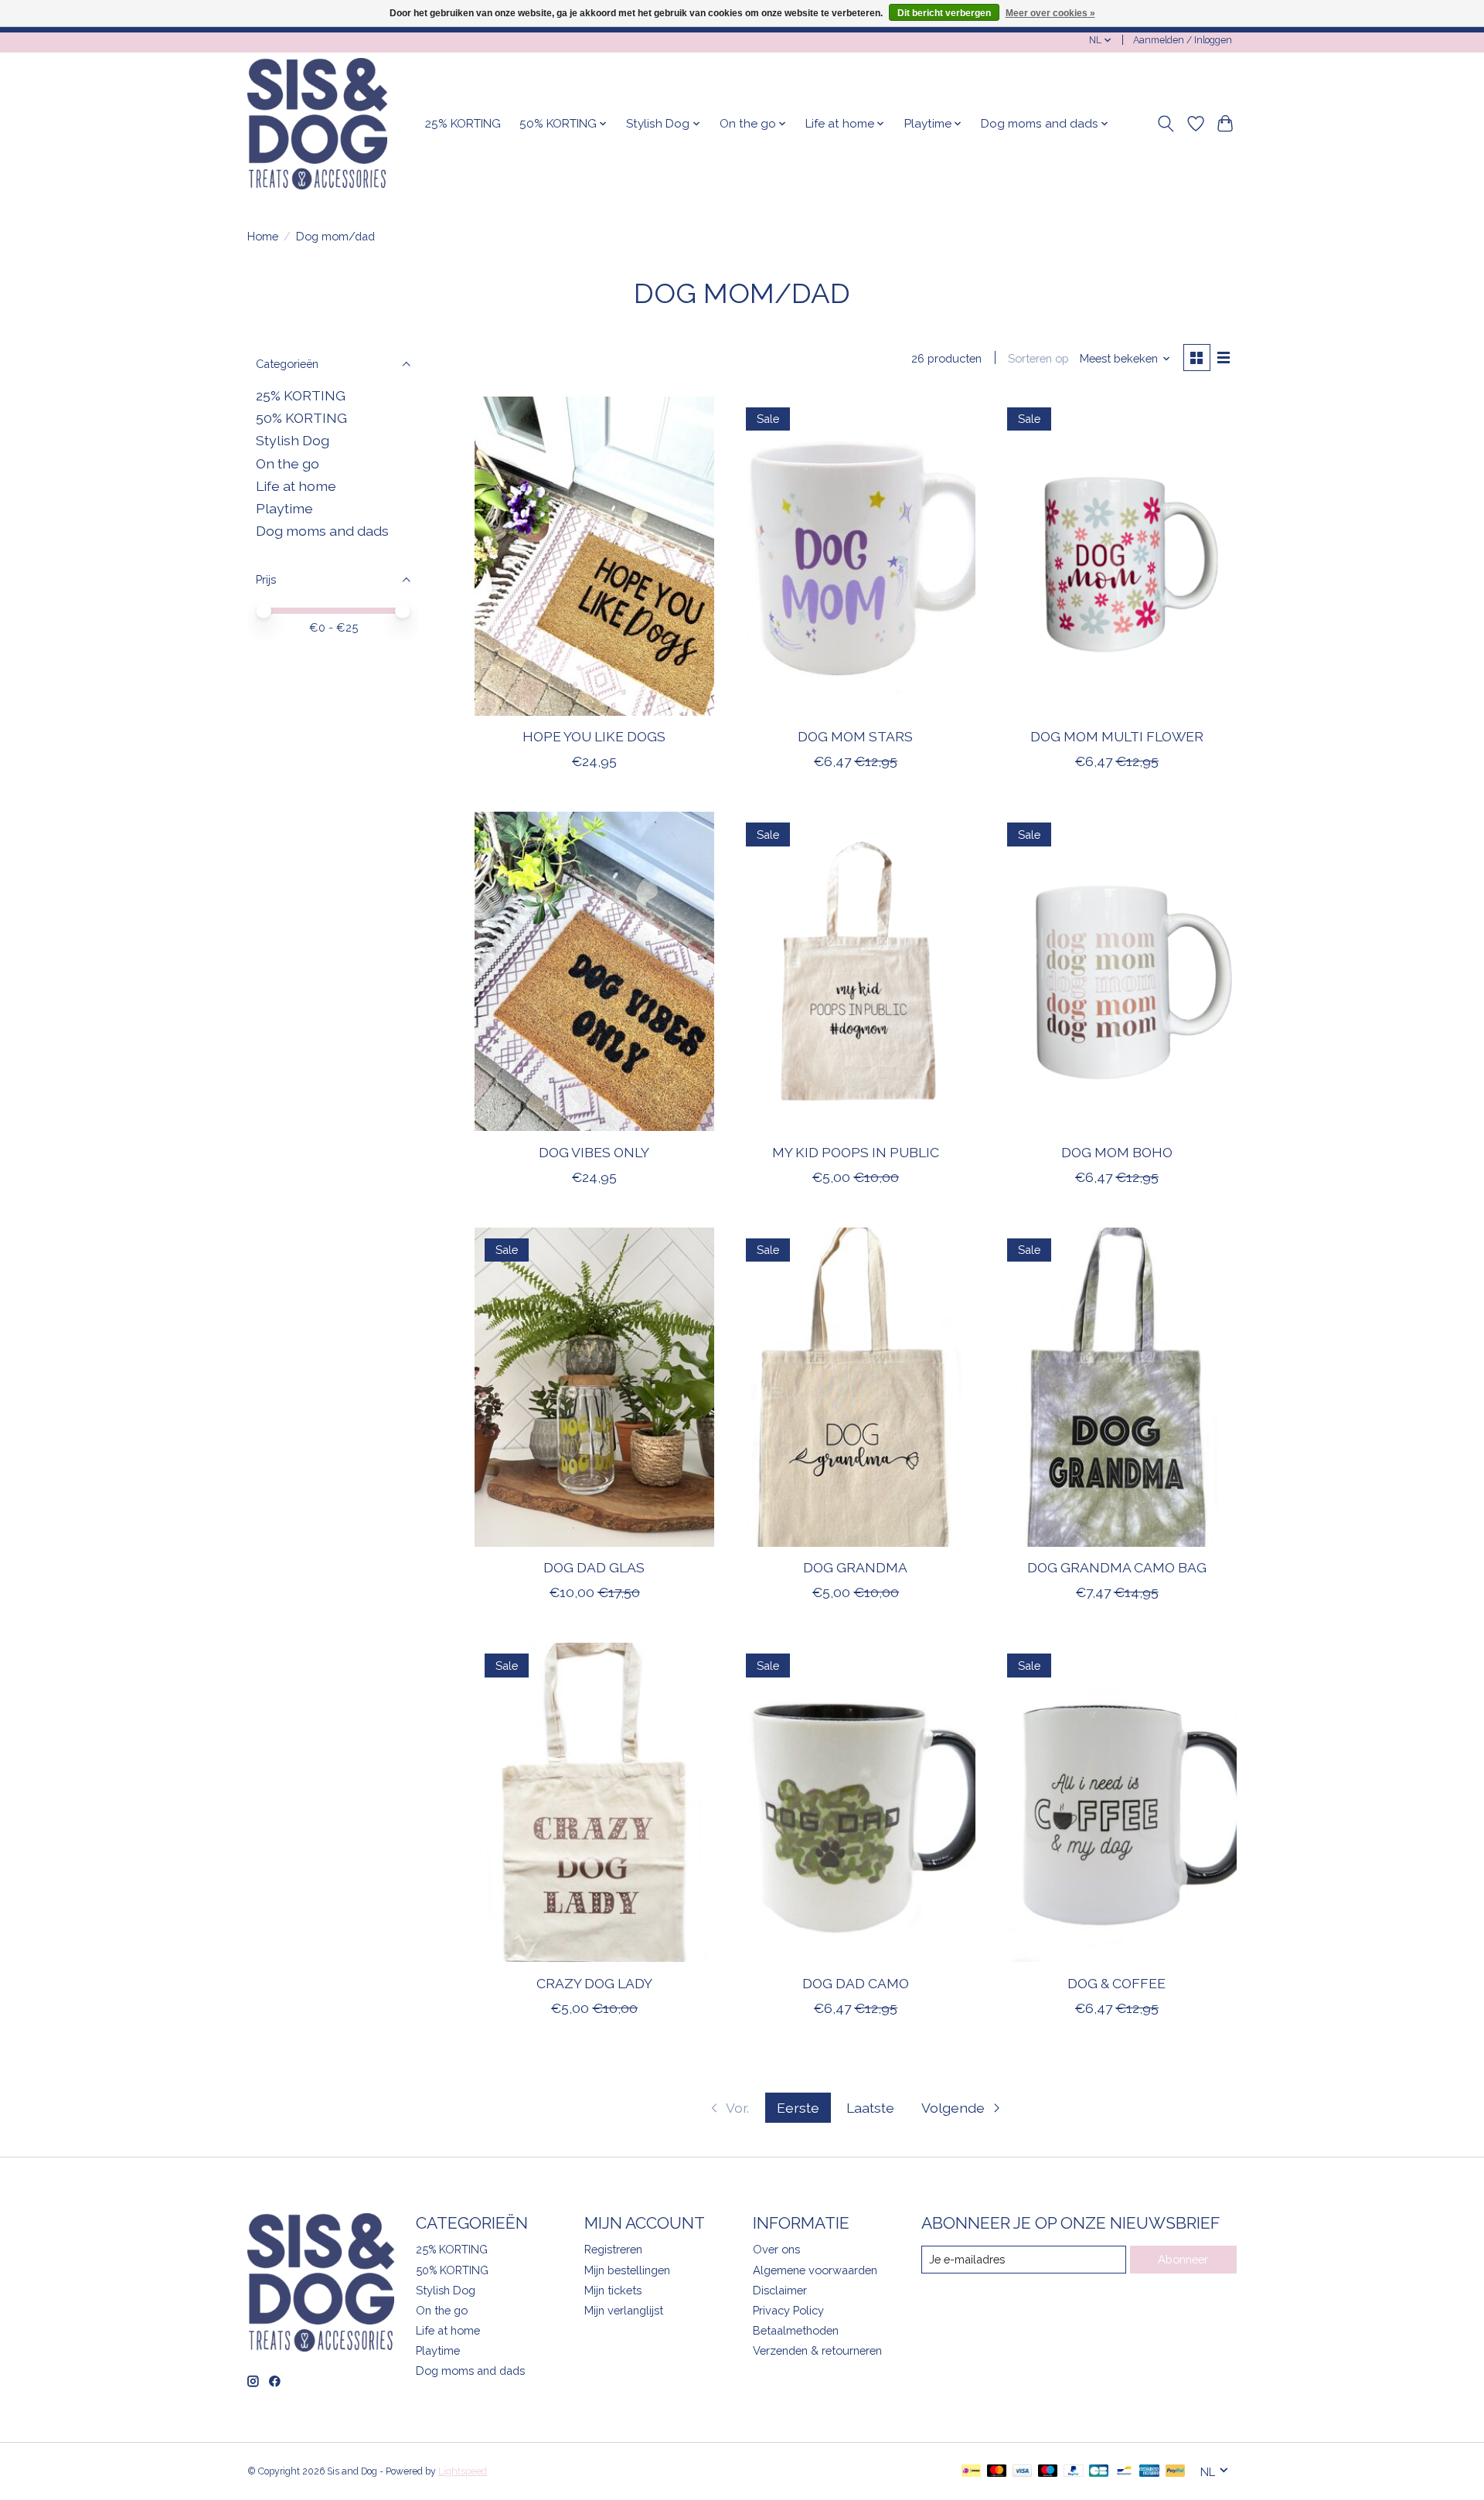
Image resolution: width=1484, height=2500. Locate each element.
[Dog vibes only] (594, 971)
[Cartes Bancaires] (1099, 2472)
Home (263, 236)
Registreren (613, 2249)
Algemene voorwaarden (815, 2270)
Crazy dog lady (594, 1983)
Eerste (798, 2108)
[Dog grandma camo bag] (1116, 1387)
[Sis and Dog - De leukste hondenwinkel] (317, 124)
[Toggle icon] (1166, 124)
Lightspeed (463, 2471)
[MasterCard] (997, 2472)
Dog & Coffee (1116, 1983)
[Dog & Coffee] (1116, 1802)
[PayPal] (1074, 2472)
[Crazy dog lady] (594, 1802)
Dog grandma (855, 1567)
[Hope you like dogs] (594, 556)
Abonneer (1183, 2259)
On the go (288, 463)
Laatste (870, 2108)
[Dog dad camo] (855, 1802)
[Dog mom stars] (855, 556)
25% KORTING (463, 124)
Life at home (296, 486)
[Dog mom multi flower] (1116, 556)
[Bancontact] (1124, 2472)
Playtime (284, 508)
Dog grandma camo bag (1117, 1567)
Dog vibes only (594, 1152)
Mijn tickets (613, 2290)
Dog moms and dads (322, 531)
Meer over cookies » (1050, 13)
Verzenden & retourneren (817, 2350)
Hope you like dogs (594, 736)
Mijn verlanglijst (624, 2310)
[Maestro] (1048, 2472)
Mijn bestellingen (627, 2270)
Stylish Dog (293, 440)
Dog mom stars (855, 736)
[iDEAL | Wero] (971, 2472)
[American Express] (1149, 2472)
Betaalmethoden (796, 2330)
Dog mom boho (1117, 1152)
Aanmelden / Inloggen (1183, 40)
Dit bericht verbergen (944, 13)
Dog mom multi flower (1117, 736)
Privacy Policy (788, 2310)
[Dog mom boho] (1116, 971)
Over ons (776, 2249)
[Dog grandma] (855, 1387)
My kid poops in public (856, 1152)
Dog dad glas (594, 1567)
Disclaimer (780, 2290)
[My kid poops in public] (855, 971)
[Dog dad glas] (594, 1387)
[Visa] (1023, 2472)
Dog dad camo (856, 1983)
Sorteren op (1038, 358)
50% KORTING (301, 418)
